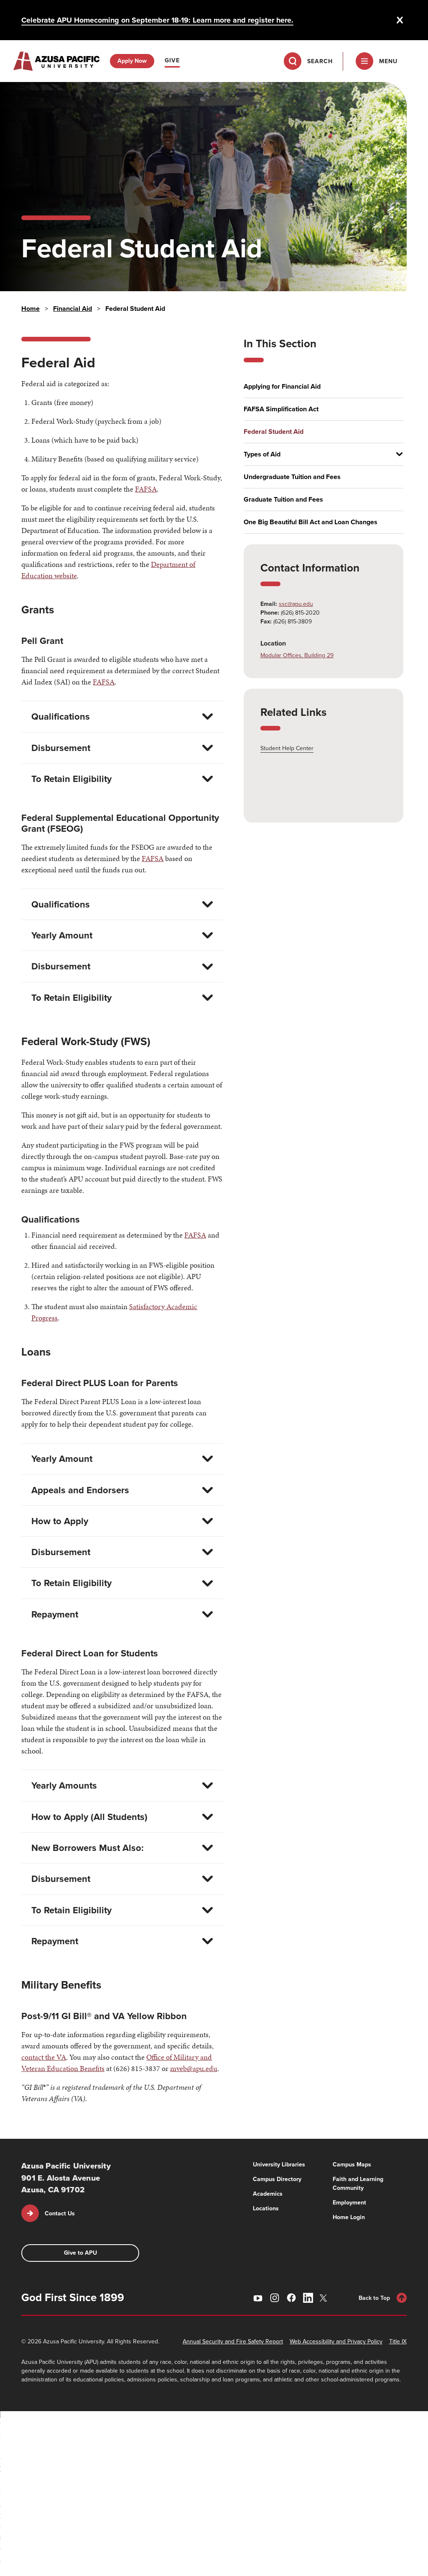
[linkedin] (308, 2298)
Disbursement (61, 748)
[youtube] (258, 2298)
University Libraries (279, 2165)
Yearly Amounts (64, 1785)
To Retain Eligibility (71, 779)
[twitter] (325, 2298)
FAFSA (146, 489)
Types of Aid (262, 454)
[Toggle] (396, 454)
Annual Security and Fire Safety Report (233, 2341)
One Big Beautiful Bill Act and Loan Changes (311, 522)
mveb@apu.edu (194, 2068)
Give (172, 60)
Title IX (398, 2341)
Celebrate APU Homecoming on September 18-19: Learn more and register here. (157, 20)
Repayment (55, 1614)
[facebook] (291, 2298)
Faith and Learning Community (358, 2184)
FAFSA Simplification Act (281, 409)
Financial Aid (73, 309)
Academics (268, 2194)
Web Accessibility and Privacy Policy (336, 2341)
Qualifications (61, 716)
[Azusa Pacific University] (56, 61)
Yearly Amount (62, 935)
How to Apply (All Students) (89, 1817)
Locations (266, 2208)
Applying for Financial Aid (282, 387)
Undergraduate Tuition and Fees (292, 477)
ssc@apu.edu (296, 604)
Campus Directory (277, 2179)
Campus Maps (352, 2165)
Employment (349, 2203)
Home (31, 309)
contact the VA (44, 2057)
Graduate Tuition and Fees (283, 500)
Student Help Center (287, 748)
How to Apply (60, 1521)
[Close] (400, 20)
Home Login (349, 2217)
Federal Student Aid (274, 432)
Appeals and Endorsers (80, 1490)
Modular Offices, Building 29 (297, 655)
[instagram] (275, 2298)
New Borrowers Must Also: (88, 1848)
